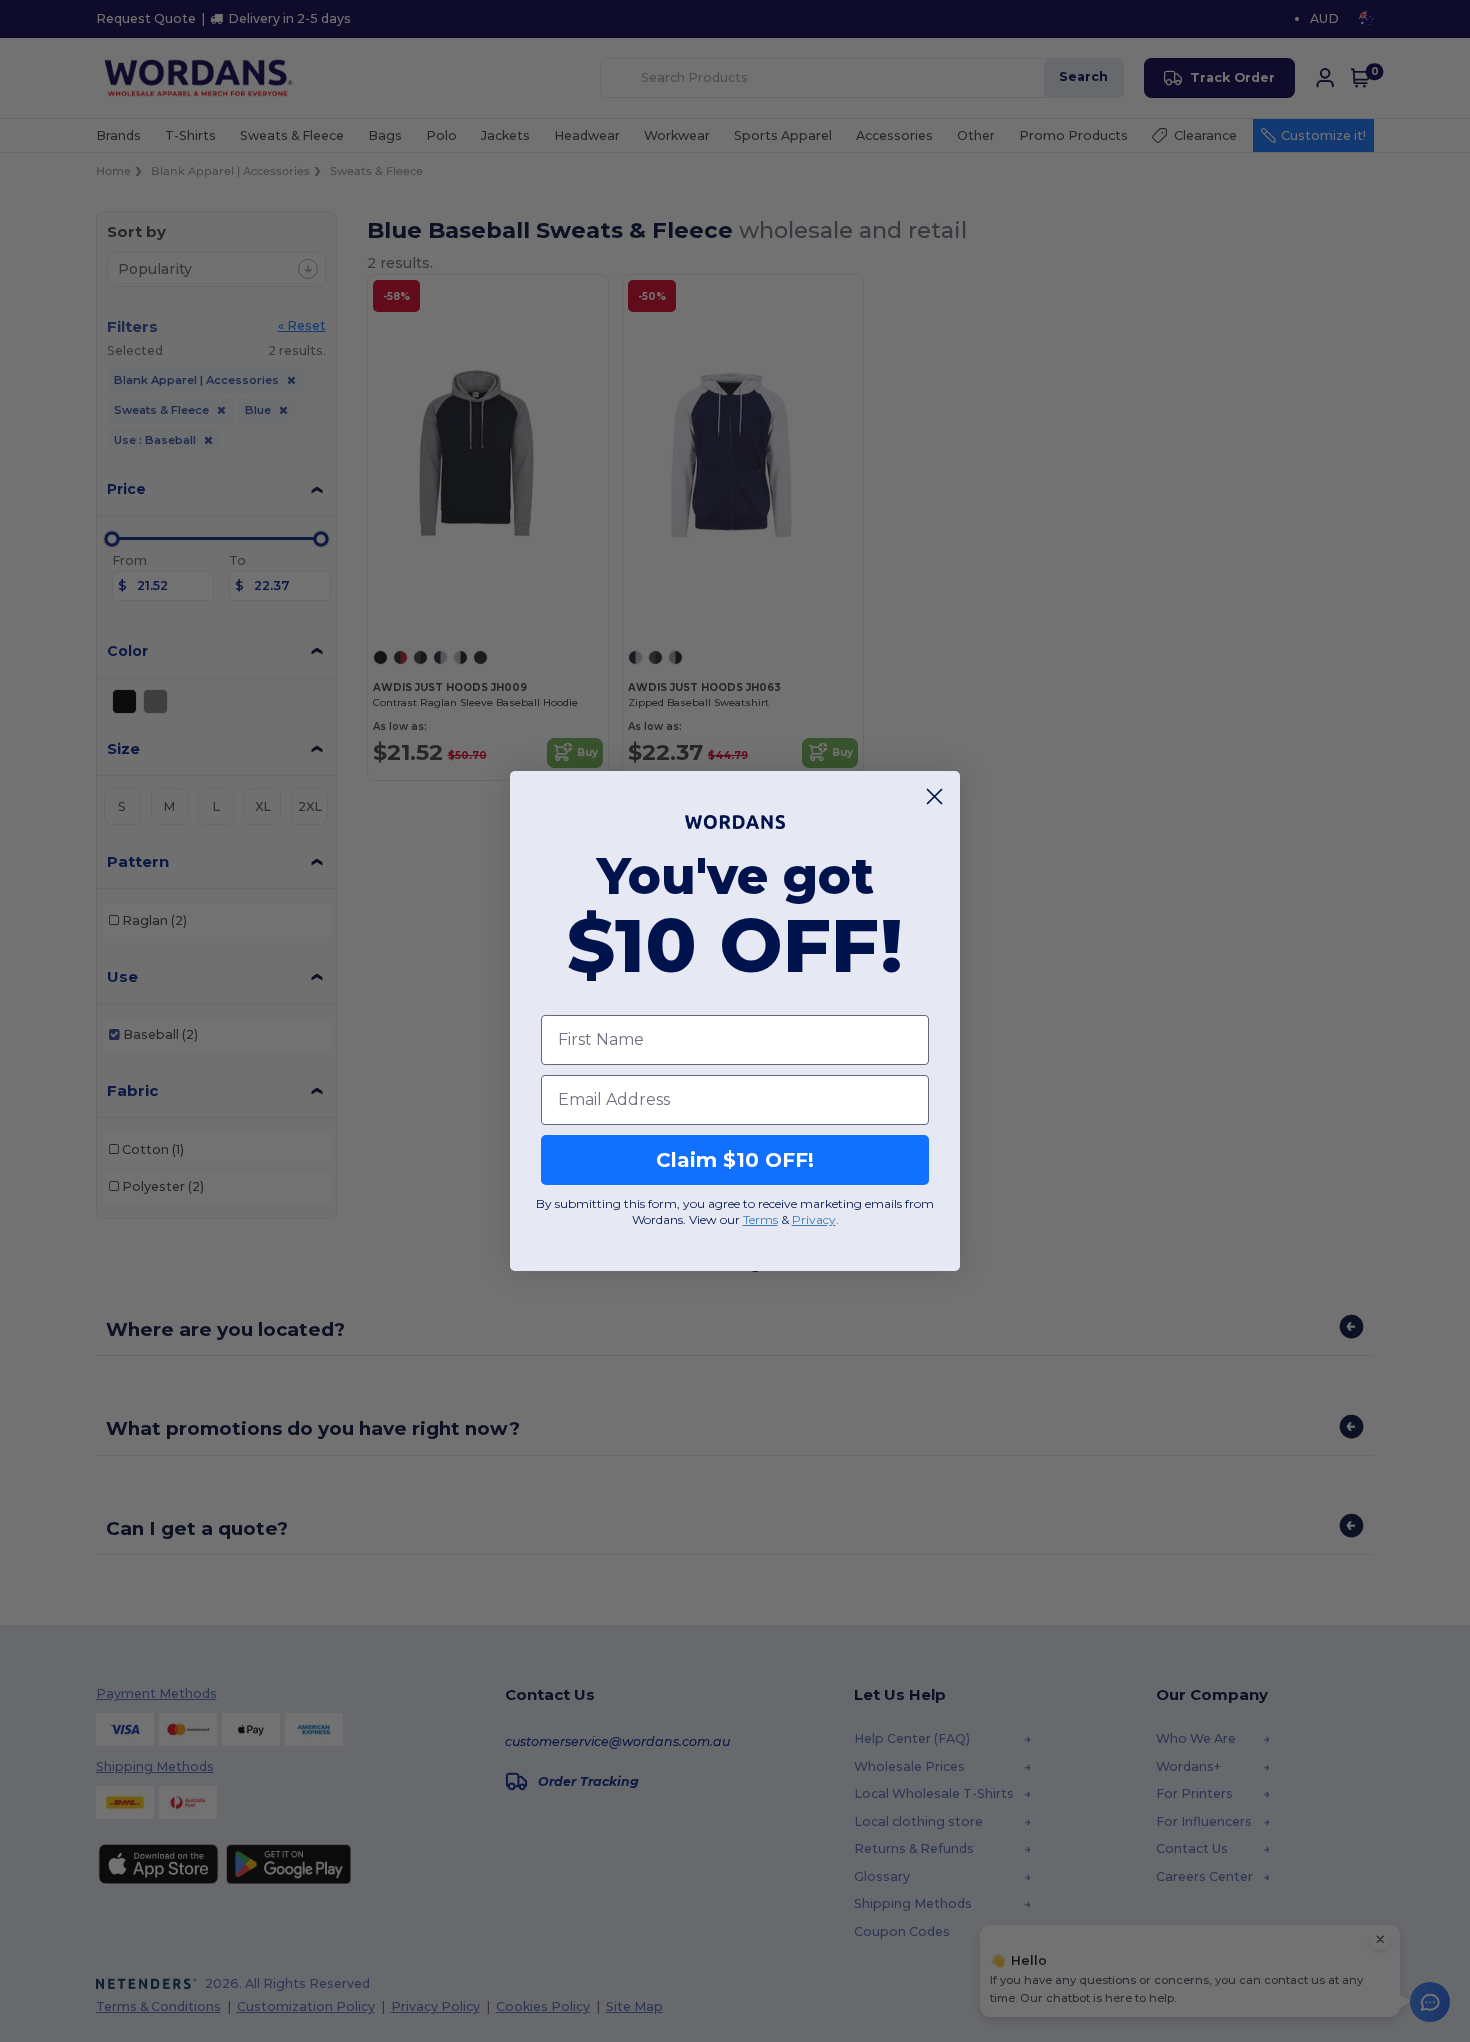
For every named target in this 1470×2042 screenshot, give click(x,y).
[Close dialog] (934, 796)
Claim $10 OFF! (735, 1160)
